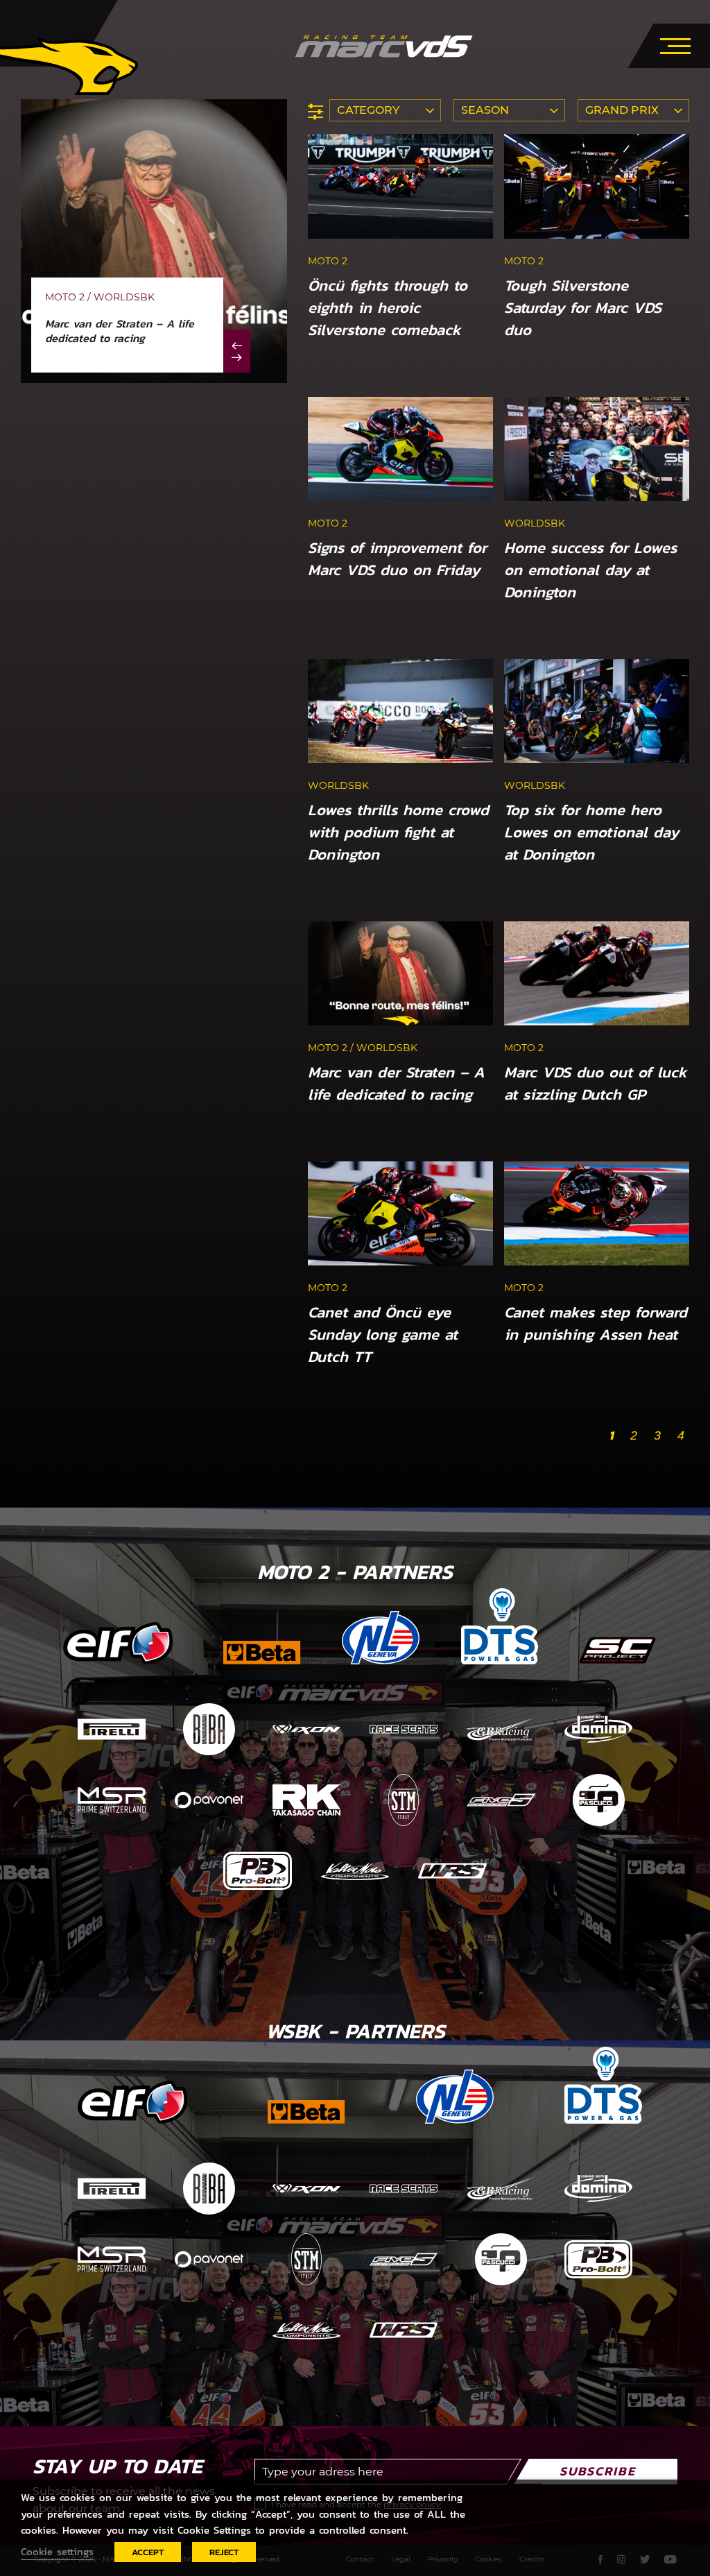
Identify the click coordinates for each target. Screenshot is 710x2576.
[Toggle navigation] (675, 44)
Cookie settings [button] (57, 2552)
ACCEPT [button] (148, 2552)
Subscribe (598, 2471)
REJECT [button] (224, 2552)
